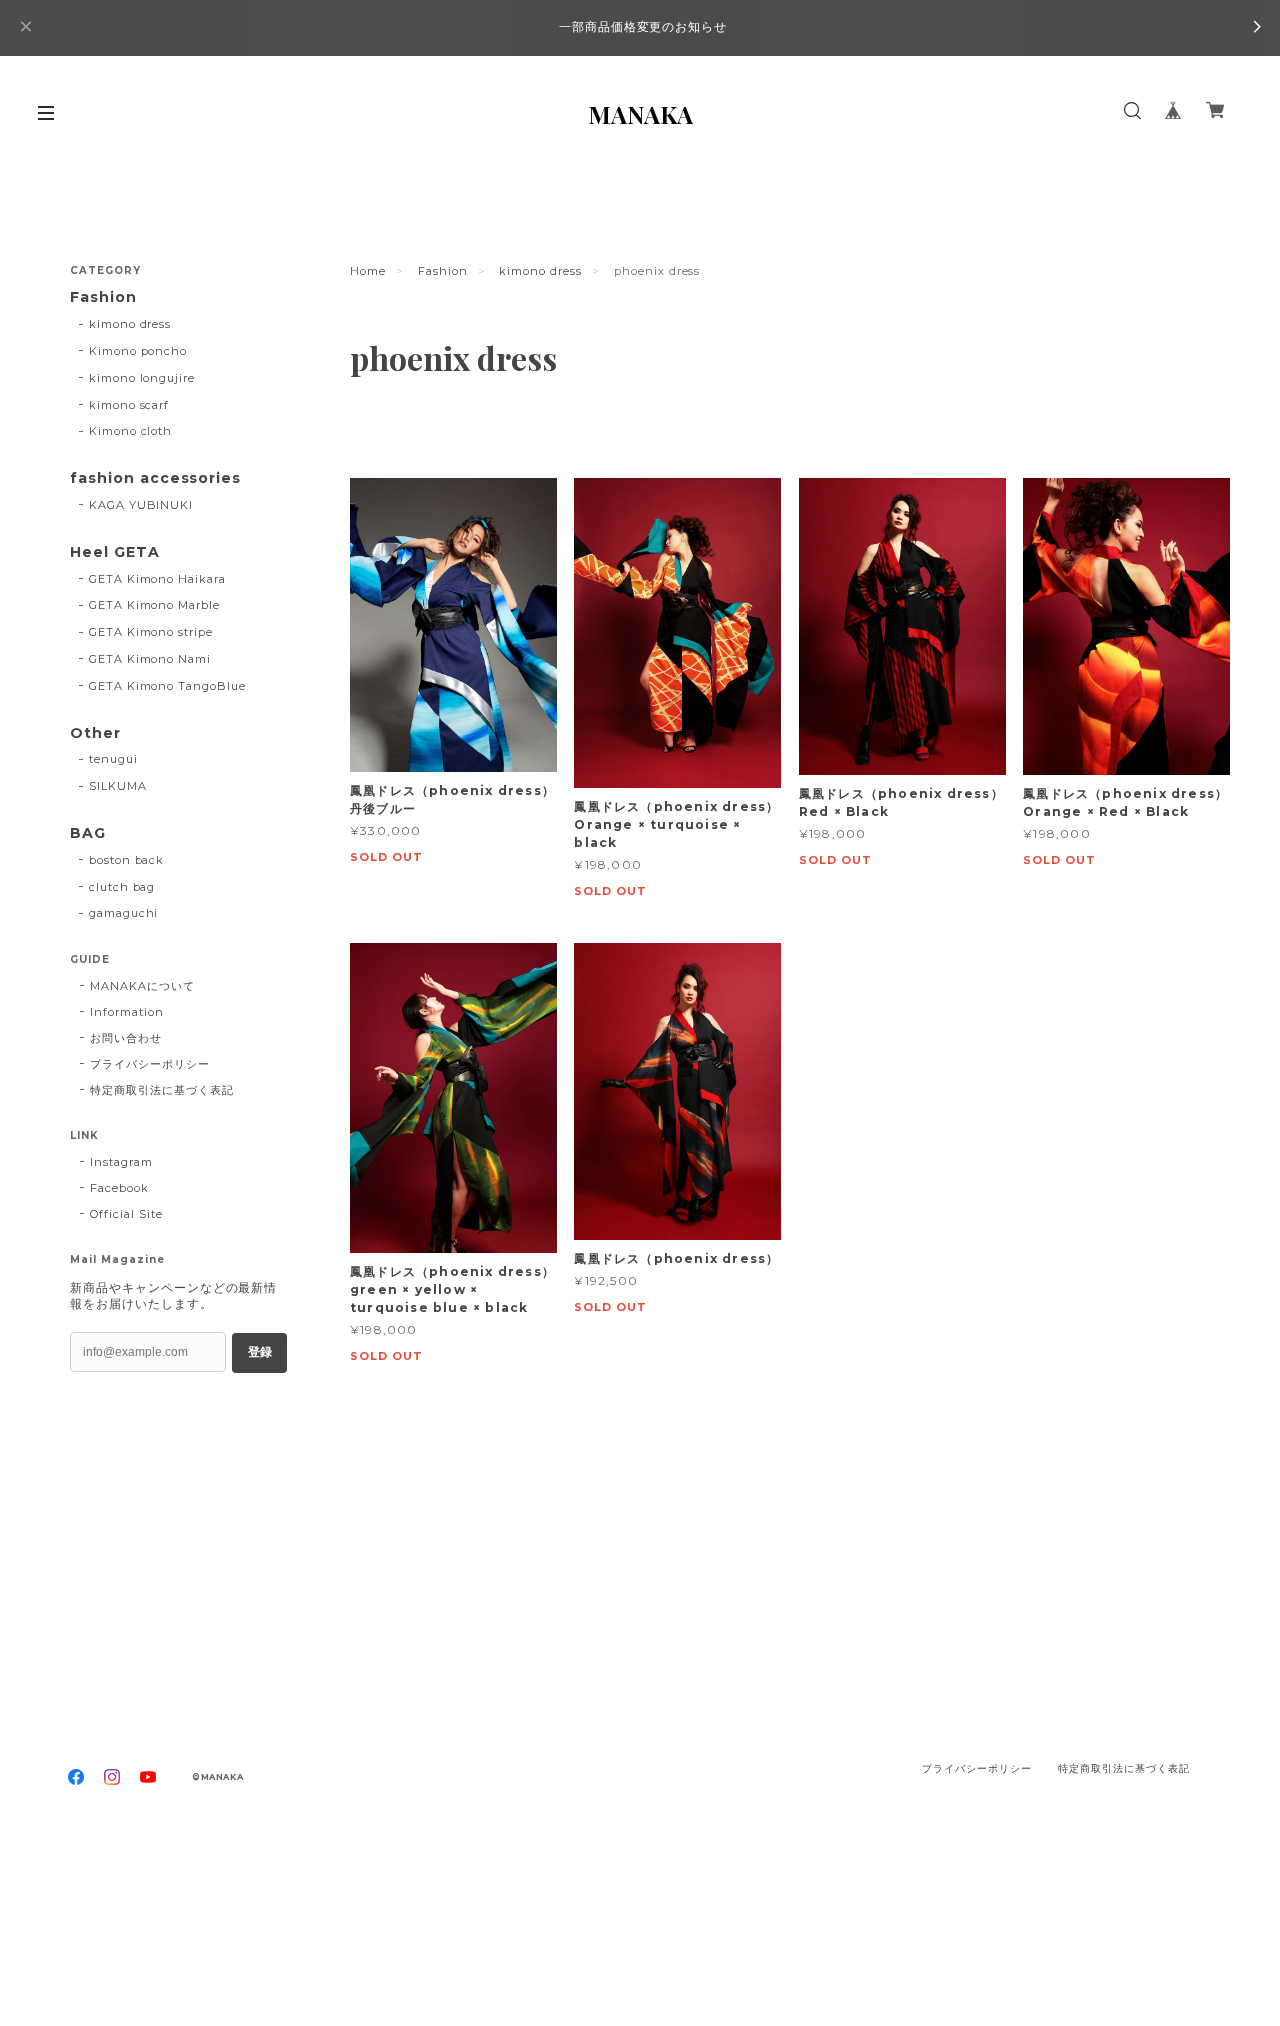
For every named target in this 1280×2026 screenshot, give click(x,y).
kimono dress (540, 271)
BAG (88, 833)
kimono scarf (129, 405)
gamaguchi (124, 913)
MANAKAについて (142, 986)
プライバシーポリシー (150, 1064)
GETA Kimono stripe (151, 632)
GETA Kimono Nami (150, 659)
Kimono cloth (131, 431)
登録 (260, 1352)
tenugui (113, 759)
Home (368, 271)
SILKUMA (118, 786)
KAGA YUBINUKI (141, 505)
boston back (127, 860)
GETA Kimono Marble (154, 605)
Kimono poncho (138, 351)
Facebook (119, 1188)
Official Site (126, 1214)
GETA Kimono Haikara (157, 579)
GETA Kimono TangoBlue (167, 686)
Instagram (121, 1162)
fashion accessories (155, 478)
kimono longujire (142, 378)
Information (127, 1012)
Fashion (443, 271)
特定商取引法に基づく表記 (162, 1090)
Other (95, 733)
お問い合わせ (126, 1038)
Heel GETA (115, 552)
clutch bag (122, 887)
